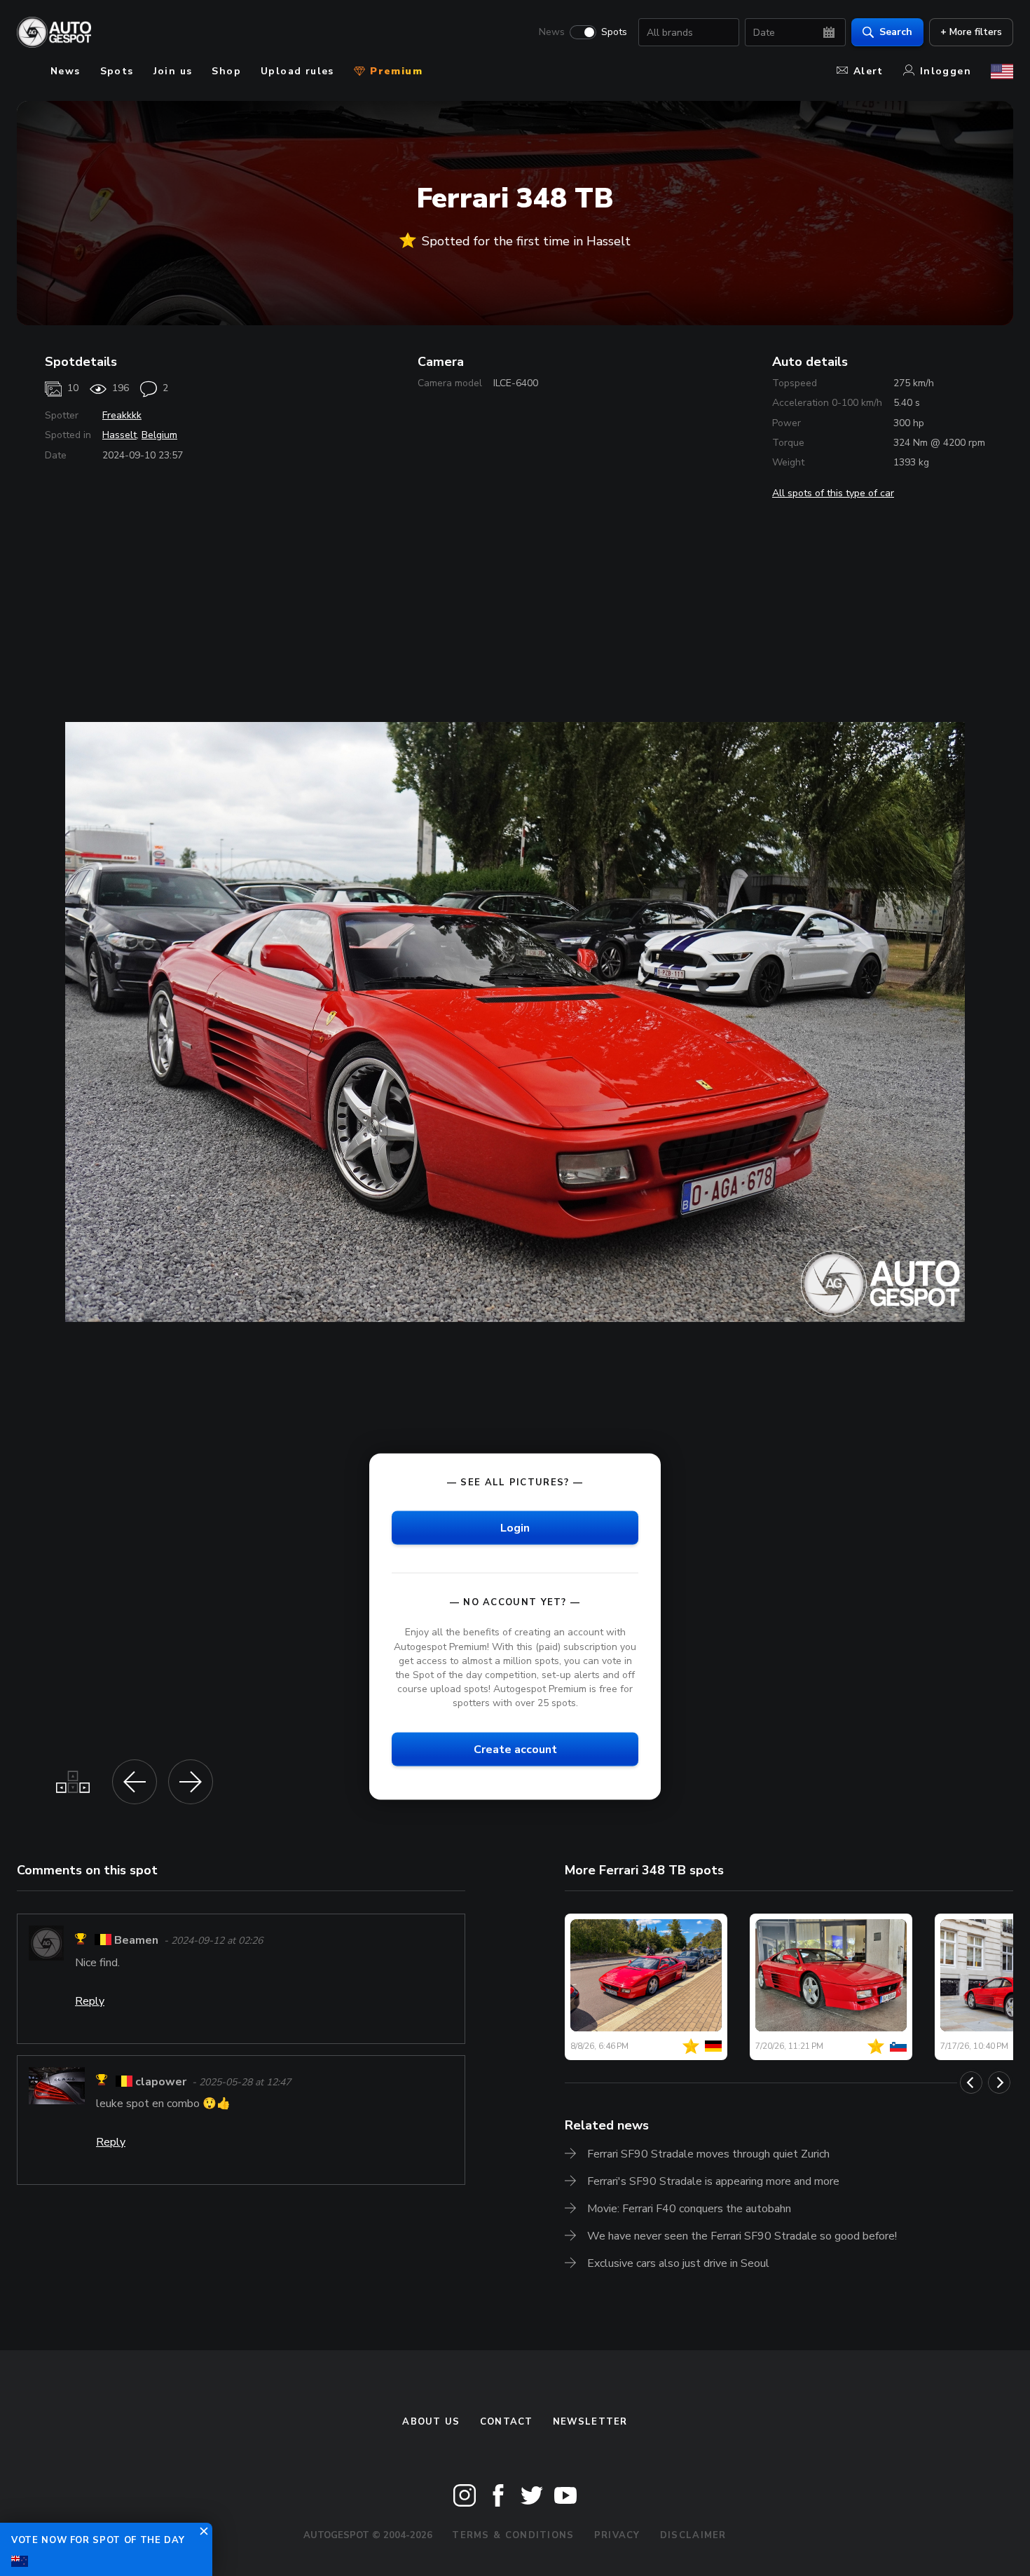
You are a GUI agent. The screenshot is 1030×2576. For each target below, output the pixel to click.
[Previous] (971, 2083)
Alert (868, 71)
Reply (90, 2001)
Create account (515, 1750)
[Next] (999, 2083)
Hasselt (119, 435)
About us (431, 2422)
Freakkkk (122, 415)
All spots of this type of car (833, 493)
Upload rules (297, 71)
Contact (507, 2422)
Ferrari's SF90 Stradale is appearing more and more (713, 2181)
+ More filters (971, 32)
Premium (394, 71)
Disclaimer (693, 2535)
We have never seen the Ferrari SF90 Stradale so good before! (742, 2236)
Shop (226, 71)
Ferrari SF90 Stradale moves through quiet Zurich (708, 2154)
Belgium (159, 435)
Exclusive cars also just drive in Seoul (678, 2263)
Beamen (136, 1941)
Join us (173, 71)
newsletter (590, 2422)
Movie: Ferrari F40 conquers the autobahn (689, 2209)
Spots (614, 32)
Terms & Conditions (513, 2535)
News (552, 32)
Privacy (617, 2535)
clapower (161, 2082)
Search (896, 32)
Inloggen (946, 71)
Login (515, 1528)
